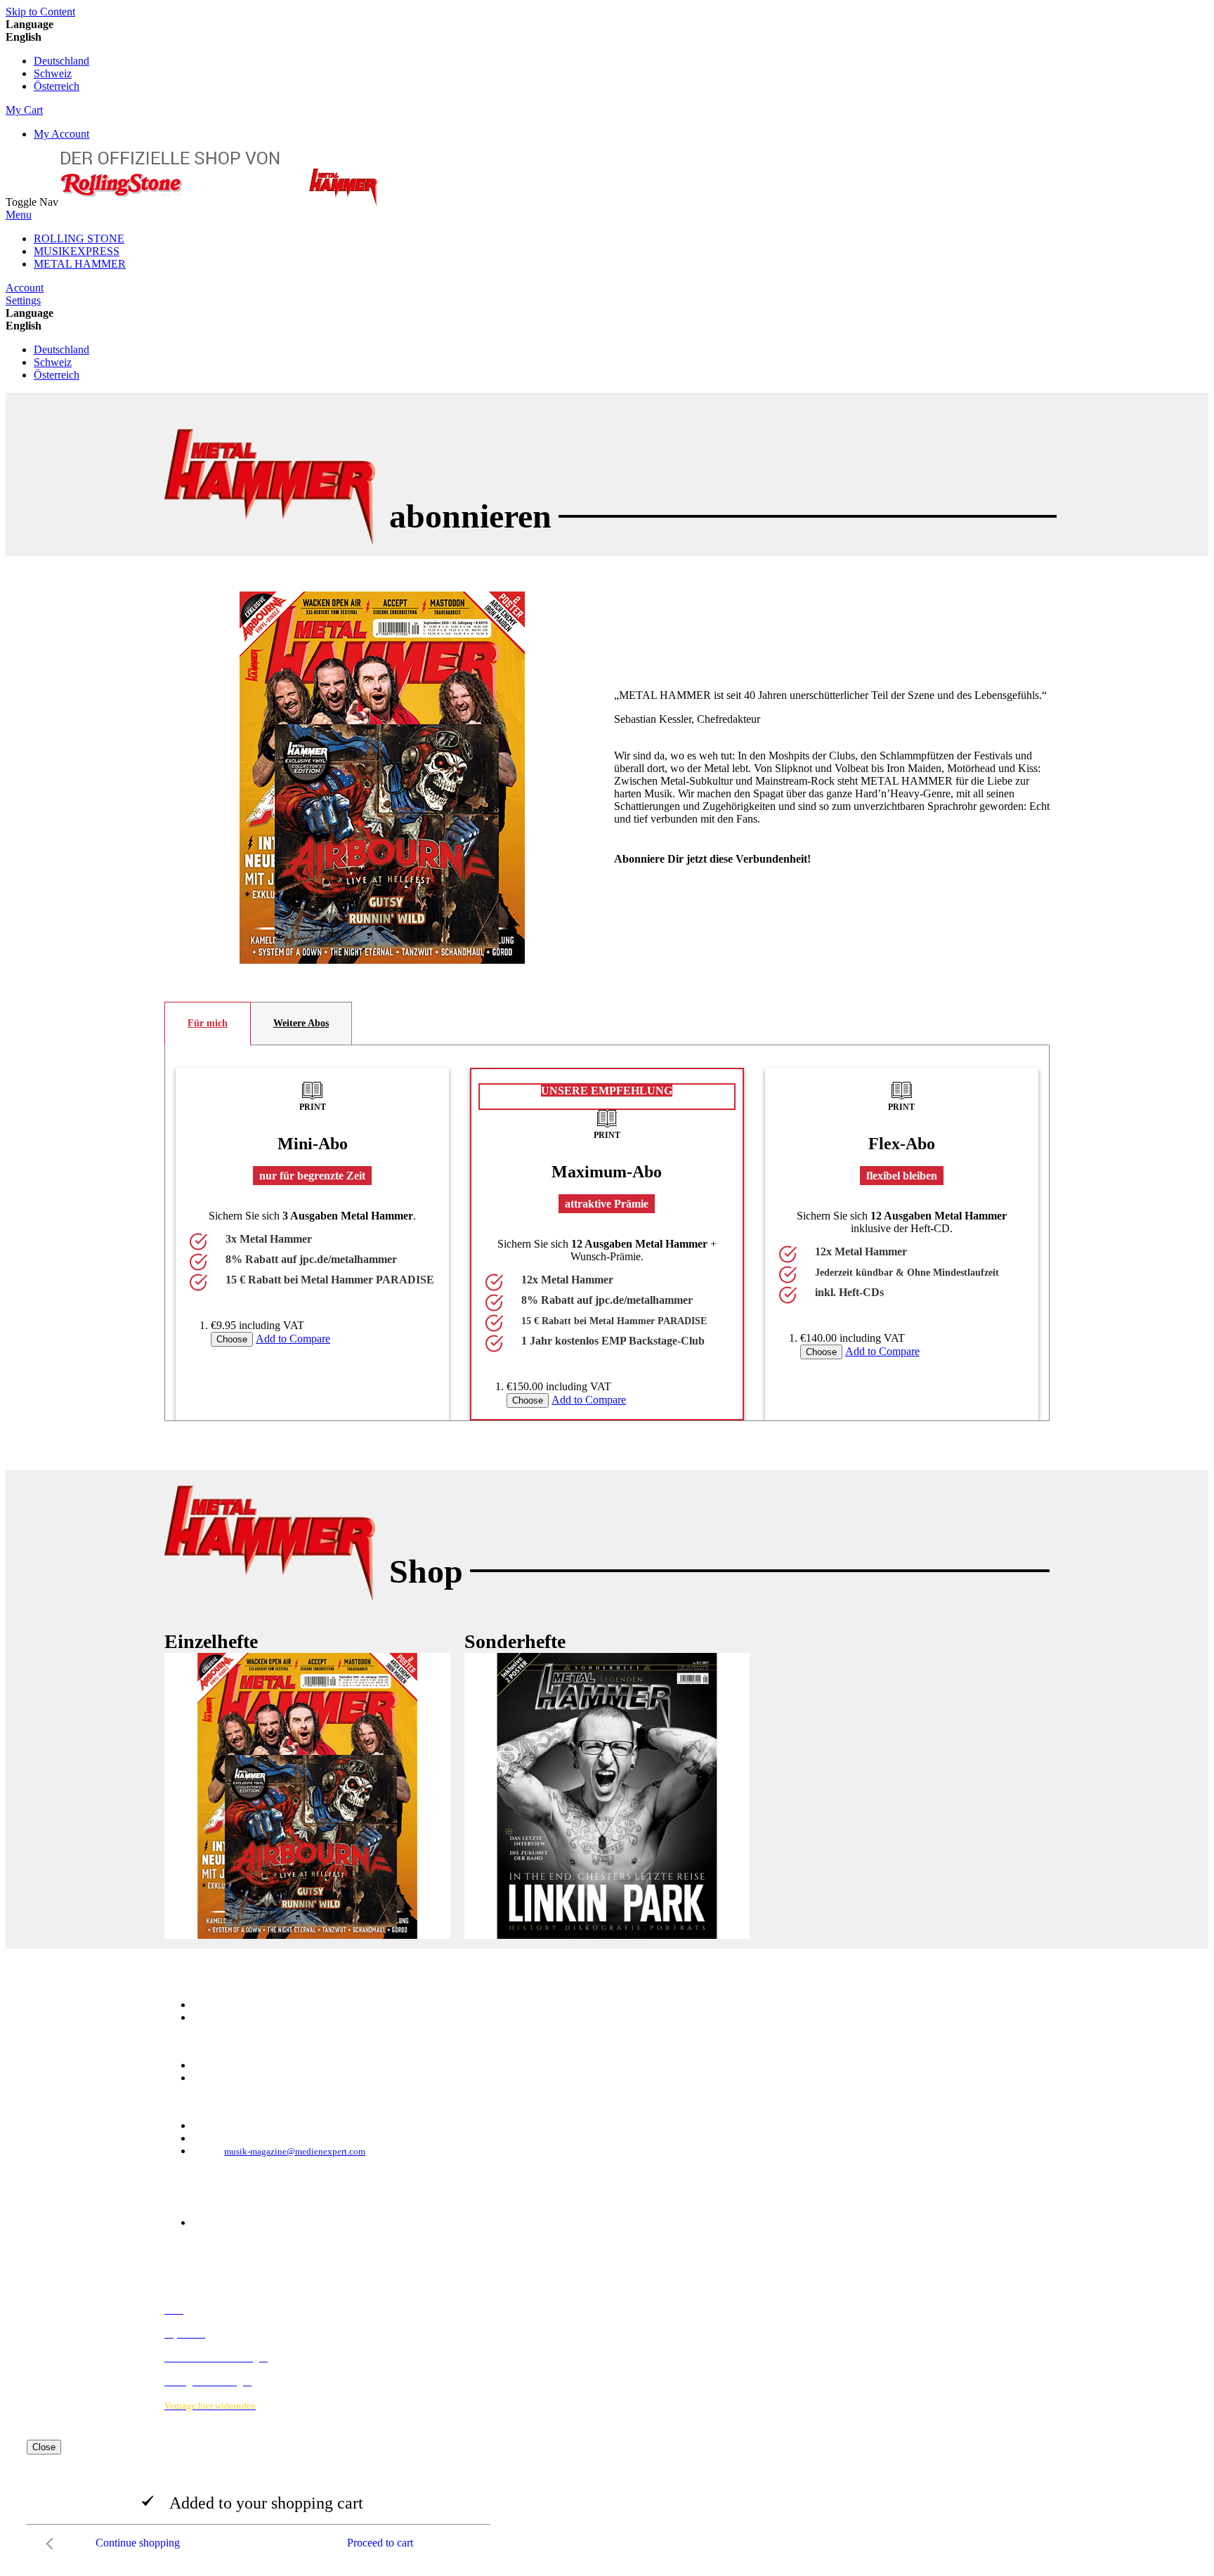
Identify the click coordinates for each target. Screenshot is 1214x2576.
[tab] (208, 1024)
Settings (23, 300)
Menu (19, 215)
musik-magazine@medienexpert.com (295, 2151)
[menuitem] (79, 238)
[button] (607, 37)
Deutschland (61, 61)
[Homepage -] (219, 202)
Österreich (57, 86)
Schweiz (53, 73)
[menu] (607, 251)
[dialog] (607, 2498)
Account (25, 288)
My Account (61, 134)
